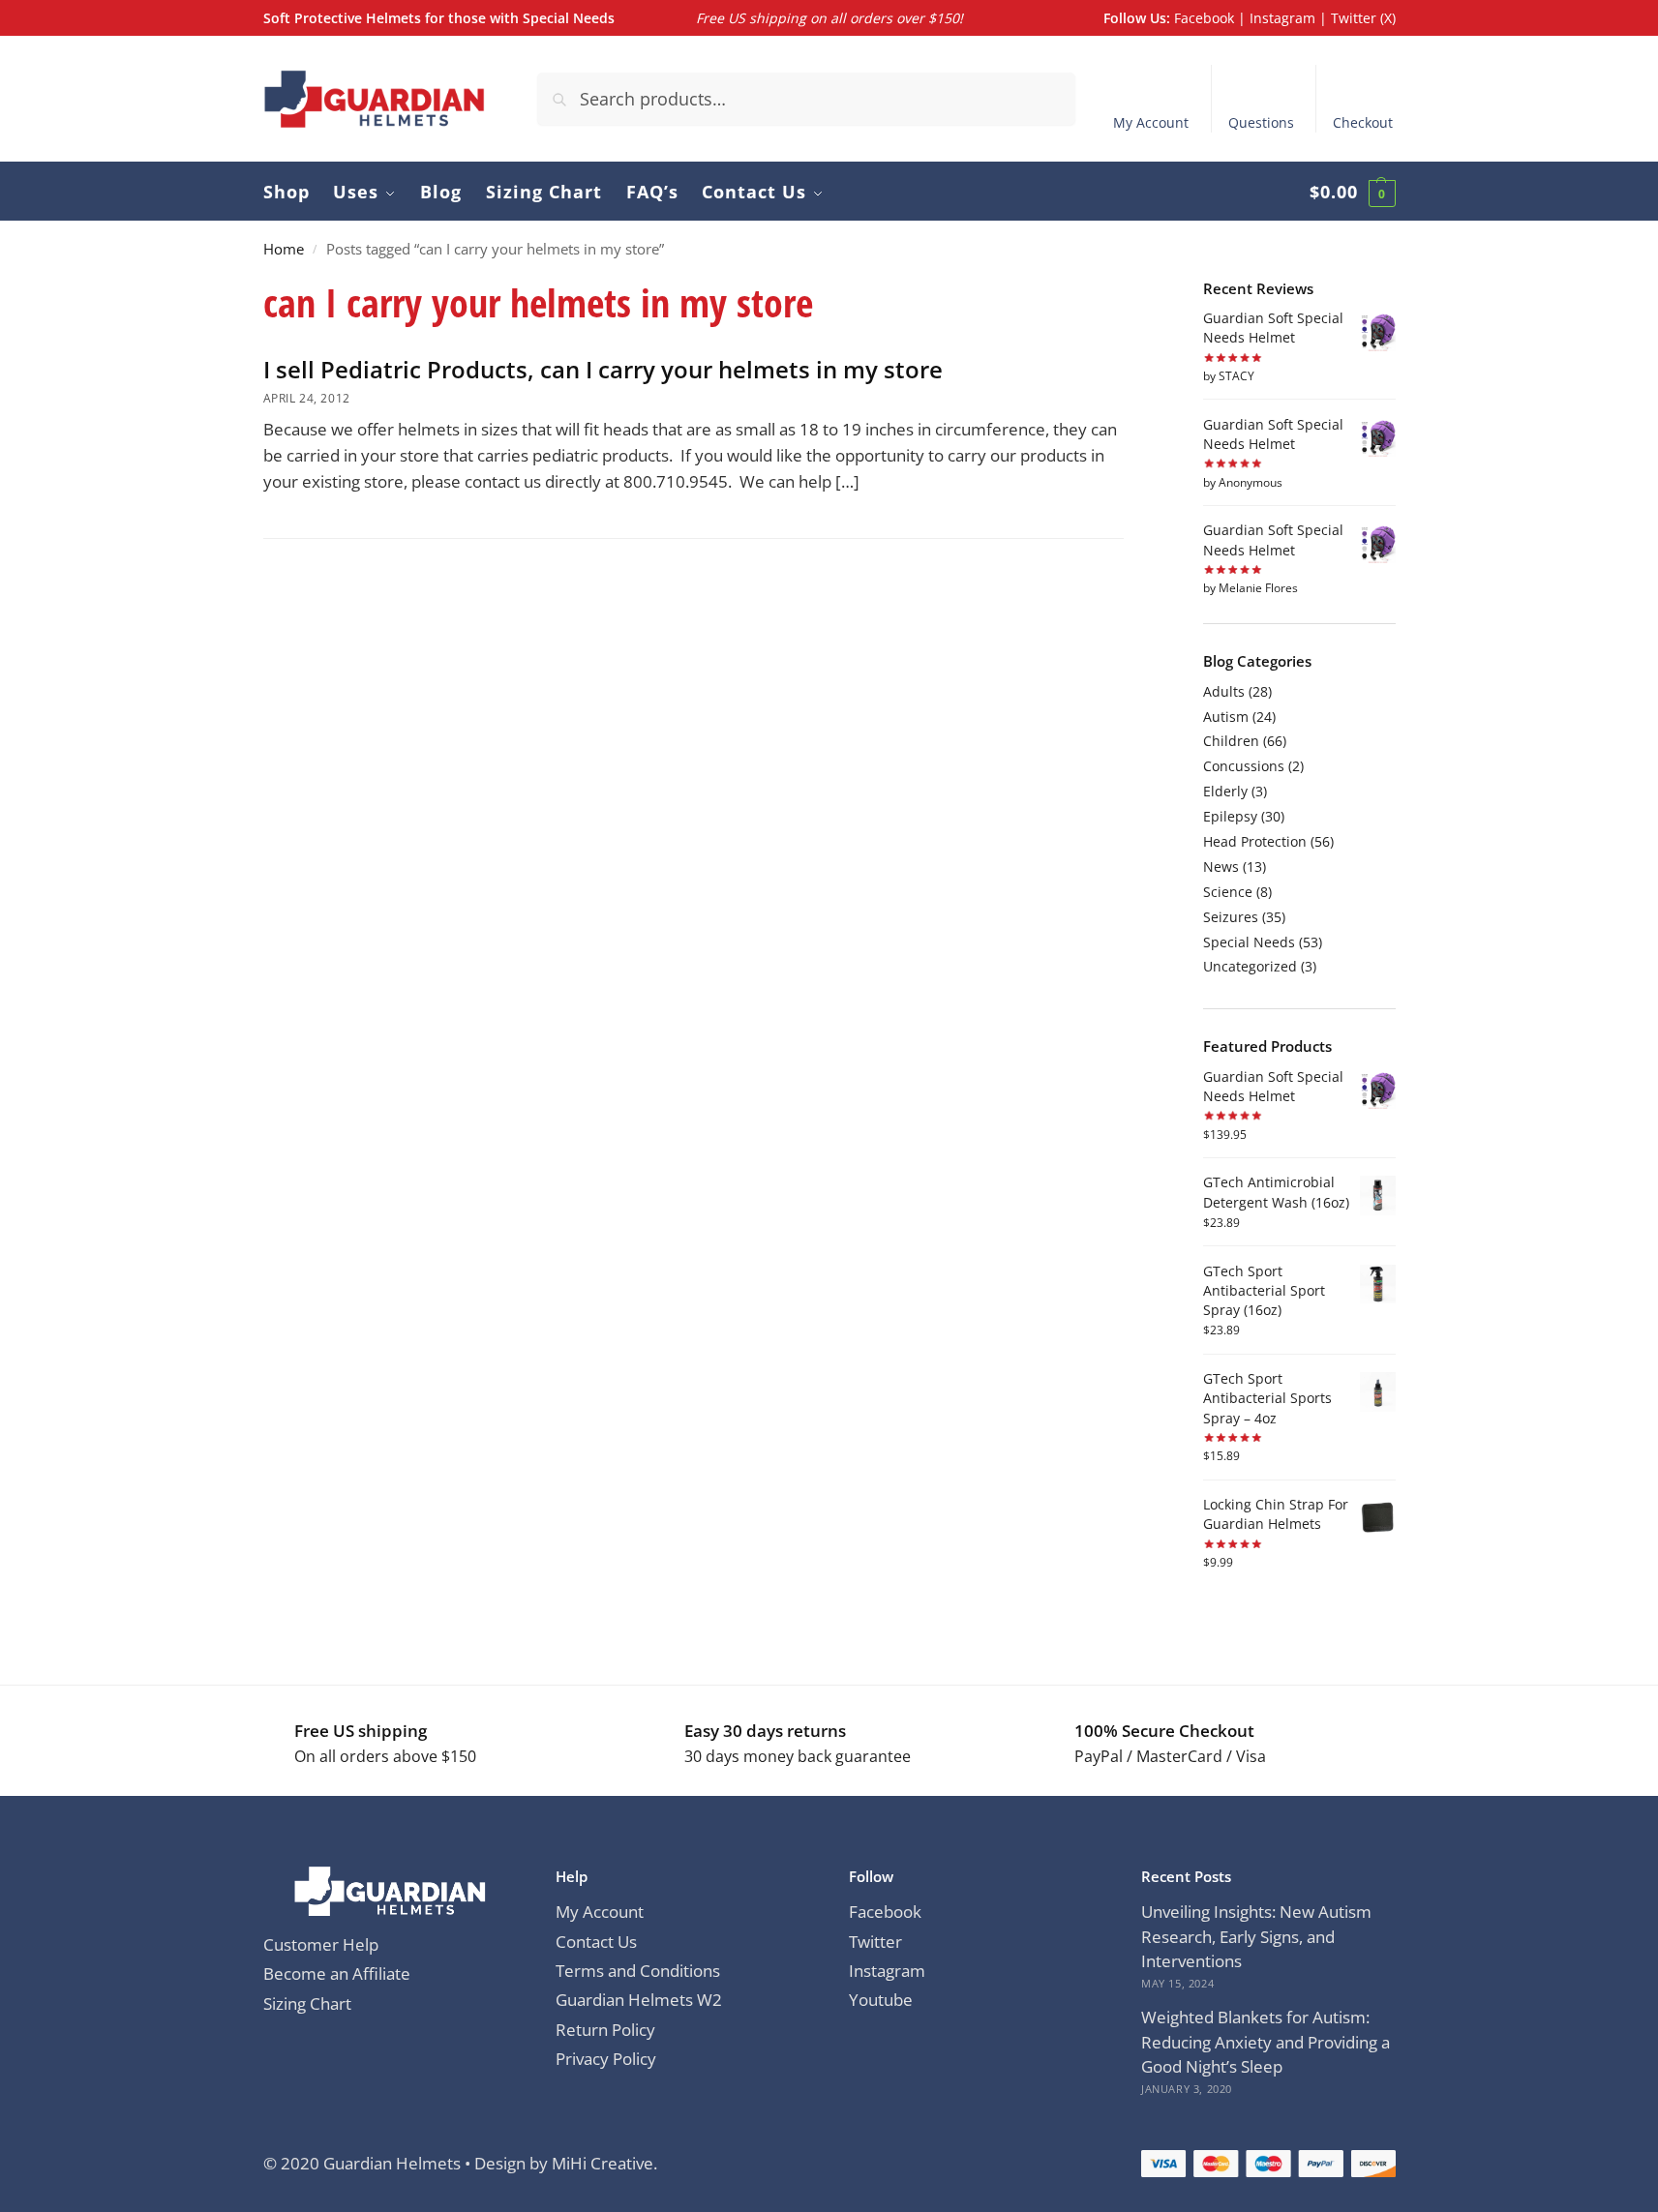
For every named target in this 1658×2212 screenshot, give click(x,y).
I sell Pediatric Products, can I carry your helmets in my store (603, 369)
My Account (1151, 122)
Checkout (1363, 122)
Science (1228, 892)
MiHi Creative (603, 2163)
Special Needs (1249, 942)
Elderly (1225, 791)
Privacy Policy (606, 2059)
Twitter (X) (1363, 18)
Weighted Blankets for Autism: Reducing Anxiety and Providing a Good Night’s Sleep (1266, 2042)
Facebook (1204, 18)
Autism (1226, 717)
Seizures (1231, 917)
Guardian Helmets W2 (639, 2000)
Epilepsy (1230, 816)
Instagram (1282, 18)
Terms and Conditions (638, 1971)
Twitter (875, 1942)
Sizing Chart (307, 2003)
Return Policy (605, 2030)
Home (284, 249)
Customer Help (321, 1944)
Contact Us (596, 1942)
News (1221, 867)
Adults (1224, 691)
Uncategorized (1250, 966)
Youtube (881, 2000)
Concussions (1244, 766)
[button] (1353, 192)
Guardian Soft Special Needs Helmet (1273, 328)
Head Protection (1255, 841)
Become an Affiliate (337, 1973)
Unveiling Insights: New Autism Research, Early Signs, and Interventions (1256, 1936)
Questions (1261, 122)
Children (1231, 741)
